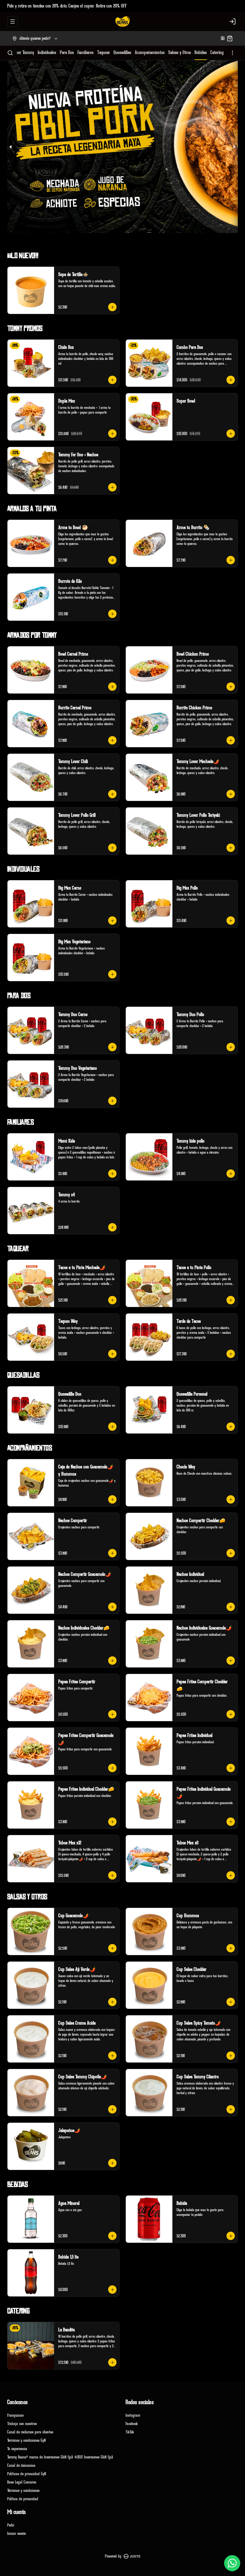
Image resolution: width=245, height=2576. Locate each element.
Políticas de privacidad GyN (27, 2474)
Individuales (47, 53)
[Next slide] (234, 147)
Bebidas (201, 53)
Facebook (132, 2424)
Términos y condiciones (23, 2491)
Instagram (133, 2415)
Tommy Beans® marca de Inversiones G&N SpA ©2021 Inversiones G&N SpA (60, 2457)
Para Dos (67, 53)
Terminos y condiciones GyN (26, 2440)
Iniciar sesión (17, 2533)
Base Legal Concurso (22, 2482)
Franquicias (15, 2415)
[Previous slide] (11, 147)
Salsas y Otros (180, 53)
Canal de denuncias (21, 2465)
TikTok (130, 2432)
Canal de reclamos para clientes (30, 2432)
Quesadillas (122, 53)
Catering (217, 53)
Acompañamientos (150, 53)
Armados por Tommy (17, 53)
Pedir (11, 2525)
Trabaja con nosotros (22, 2424)
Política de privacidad (23, 2499)
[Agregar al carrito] (112, 307)
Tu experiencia (17, 2449)
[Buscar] (10, 53)
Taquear (104, 53)
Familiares (85, 53)
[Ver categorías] (232, 53)
